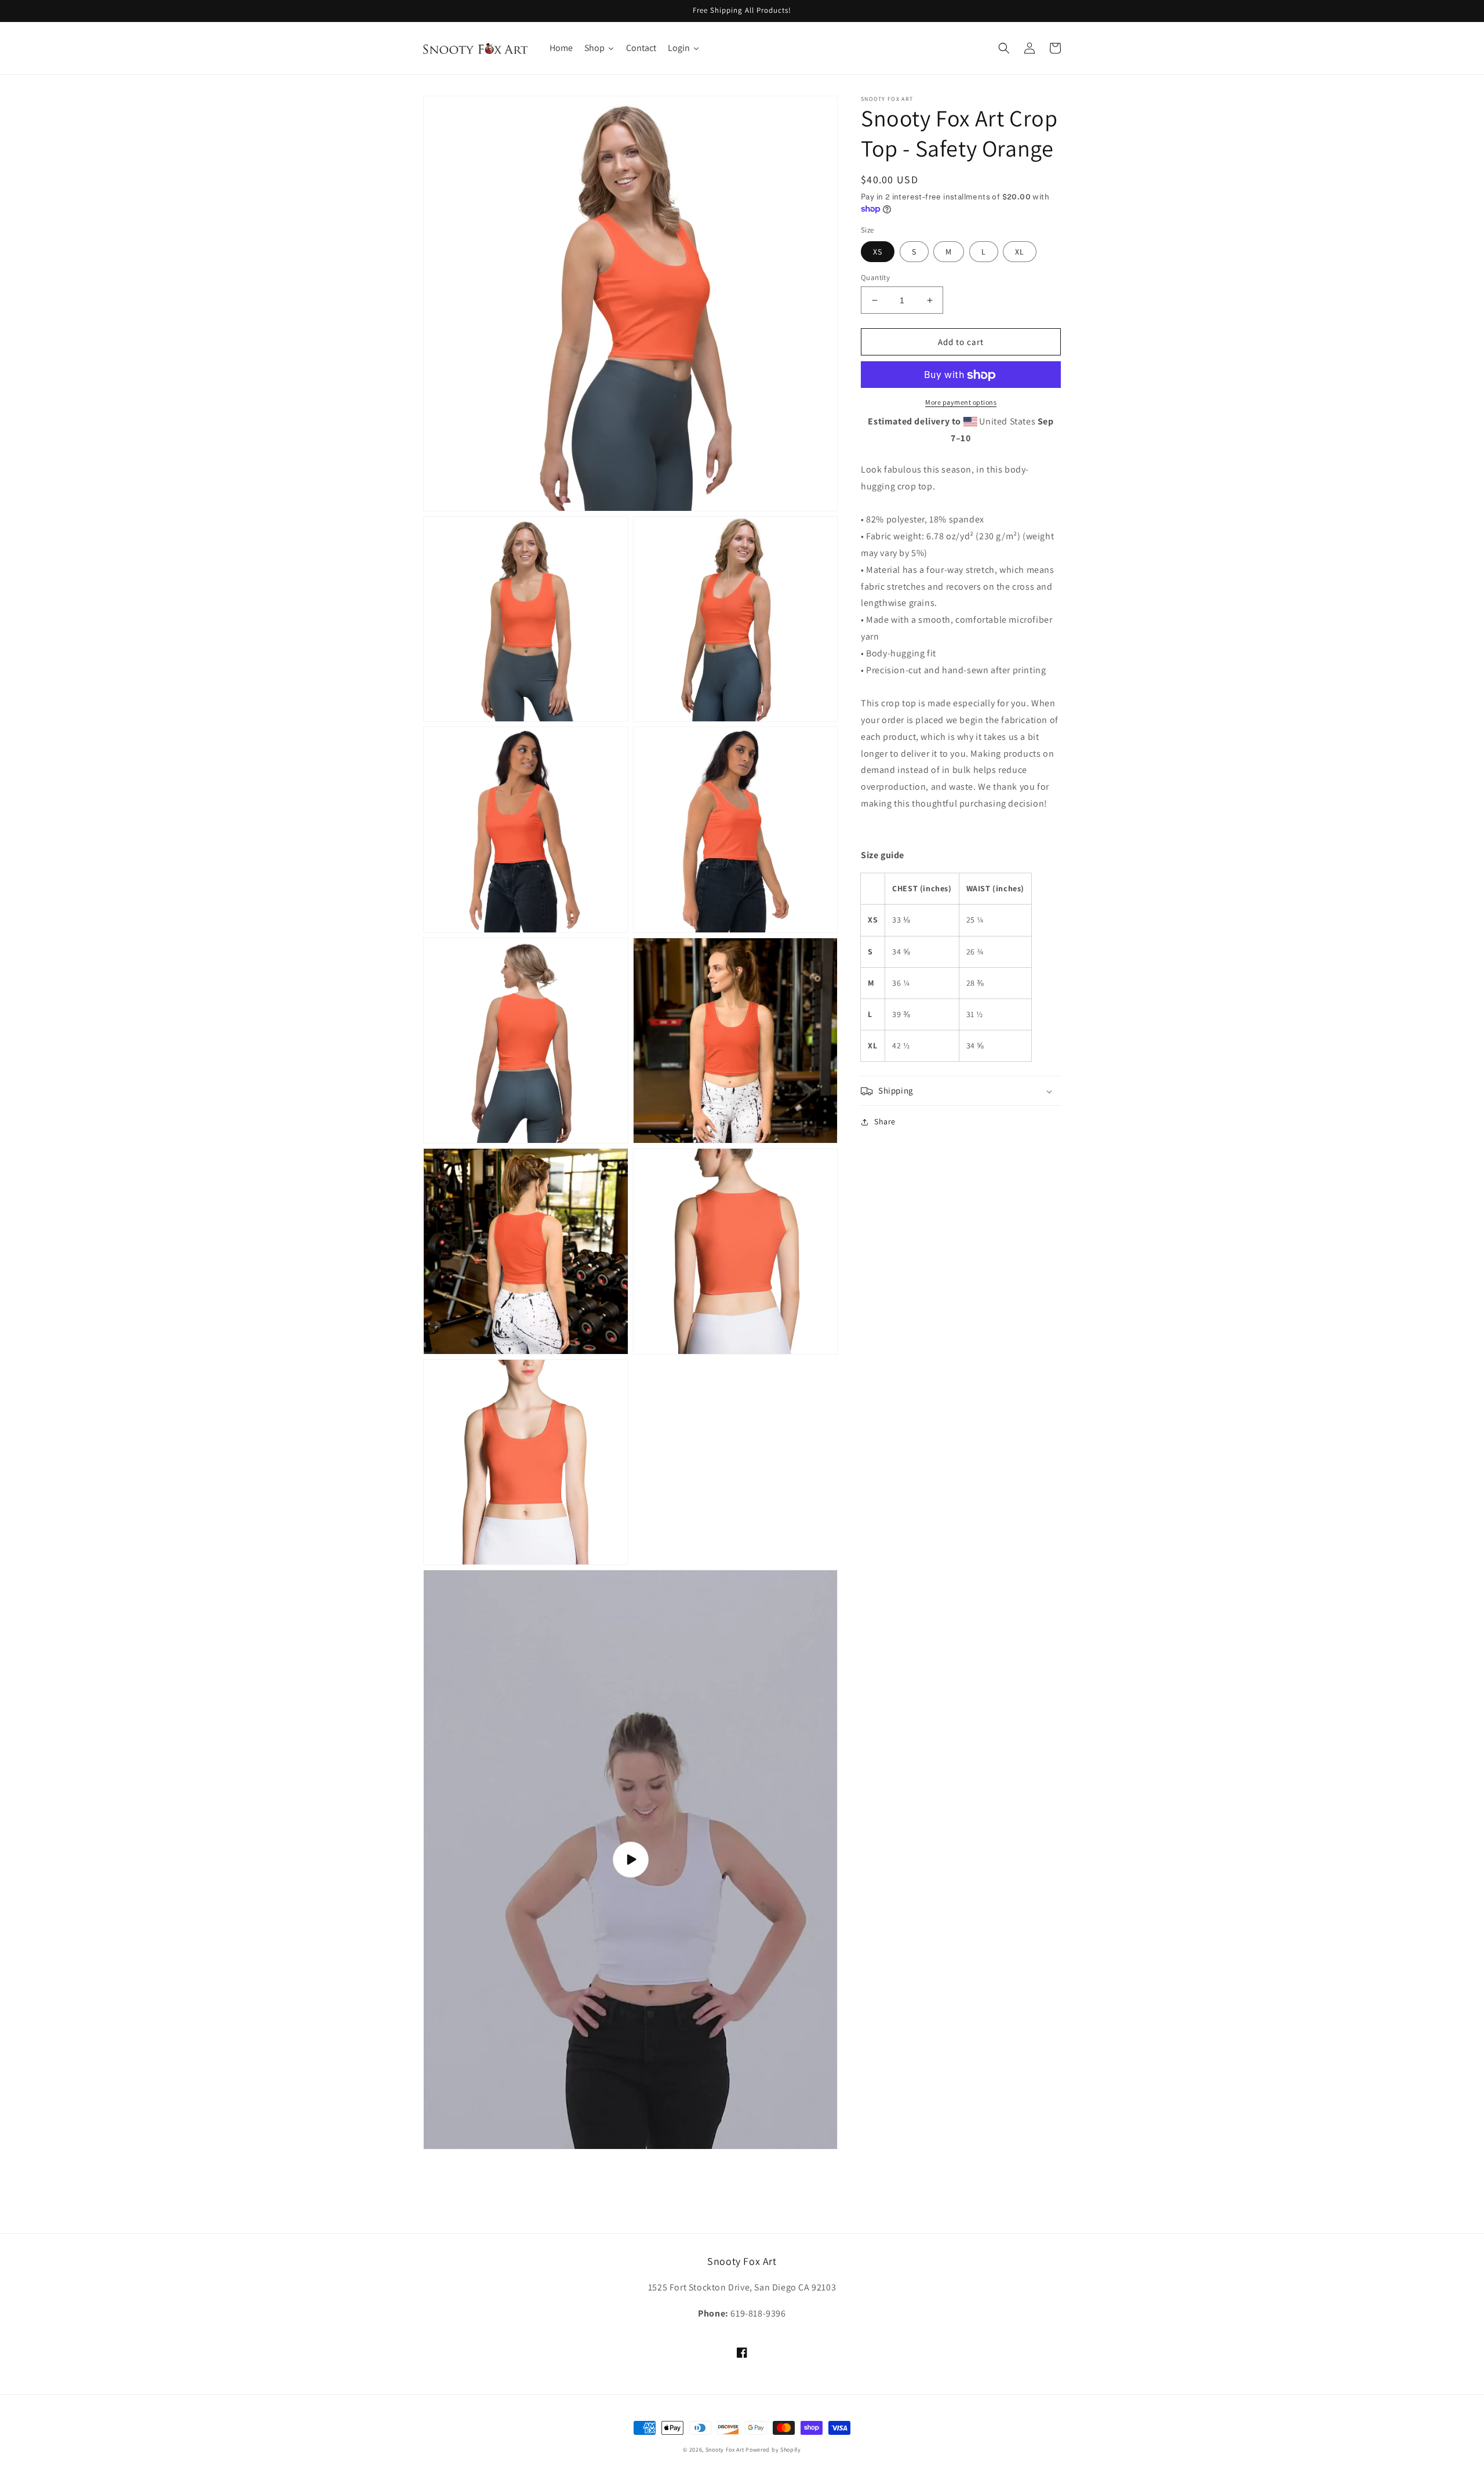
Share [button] (885, 1122)
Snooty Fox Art (725, 2450)
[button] (1004, 48)
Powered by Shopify (773, 2450)
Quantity (875, 277)
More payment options (961, 403)
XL (1020, 252)
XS (878, 252)
